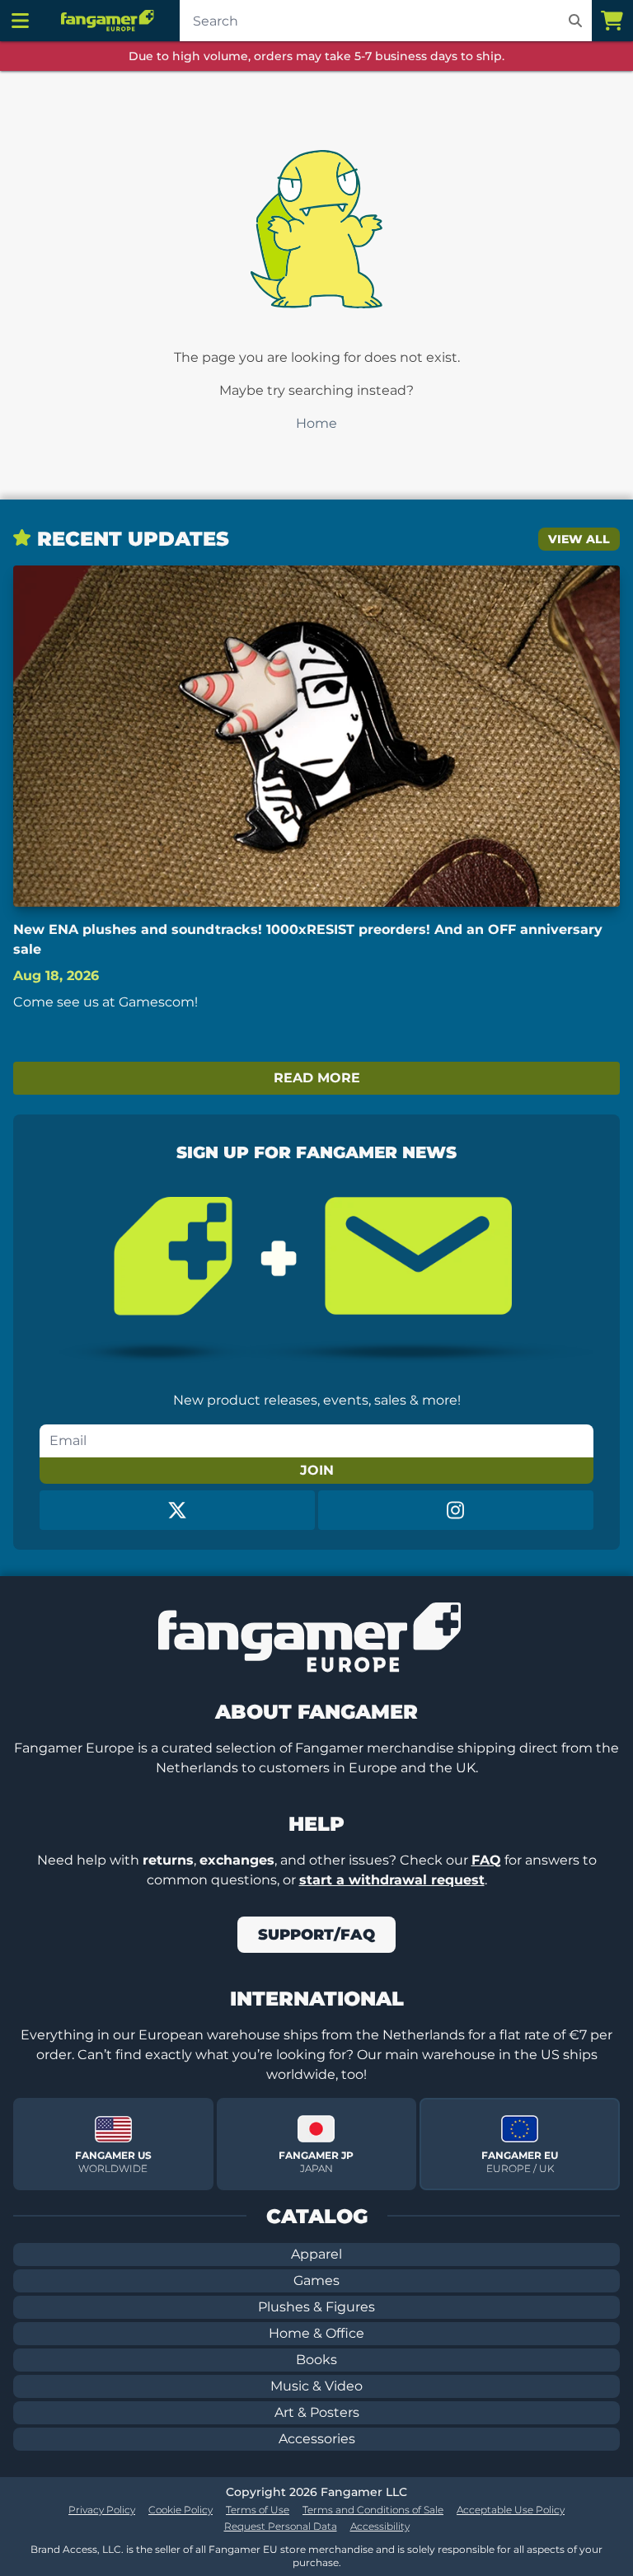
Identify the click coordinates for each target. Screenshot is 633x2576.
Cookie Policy (181, 2510)
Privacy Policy (102, 2510)
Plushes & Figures (316, 2307)
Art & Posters (317, 2412)
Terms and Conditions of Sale (373, 2510)
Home (316, 423)
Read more (317, 1078)
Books (316, 2360)
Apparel (316, 2254)
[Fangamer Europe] (110, 21)
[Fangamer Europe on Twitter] (177, 1510)
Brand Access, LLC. (77, 2549)
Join (317, 1470)
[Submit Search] (575, 21)
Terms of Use (258, 2510)
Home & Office (316, 2333)
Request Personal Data (281, 2526)
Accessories (317, 2439)
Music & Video (316, 2386)
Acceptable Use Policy (511, 2510)
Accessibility (380, 2526)
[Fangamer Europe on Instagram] (456, 1510)
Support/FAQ (316, 1935)
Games (316, 2280)
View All (579, 539)
